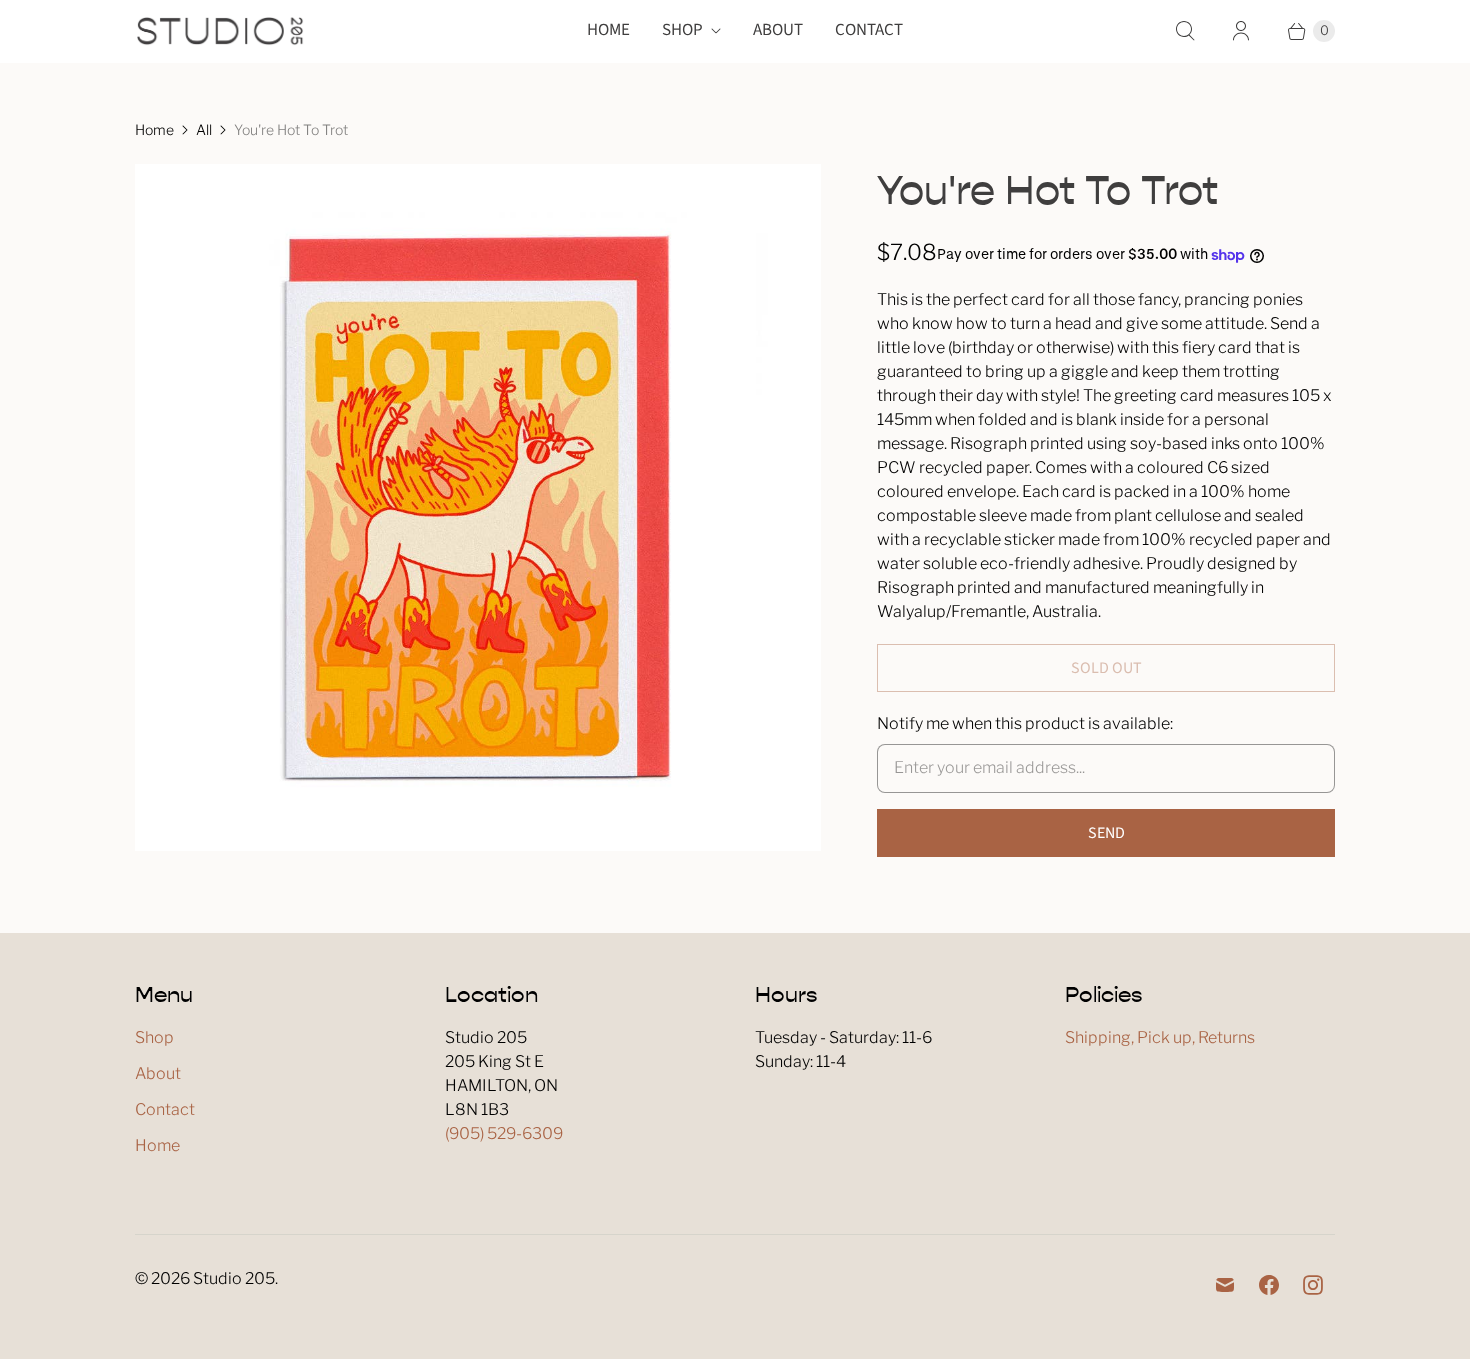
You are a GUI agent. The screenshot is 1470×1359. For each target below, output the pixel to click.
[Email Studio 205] (1225, 1285)
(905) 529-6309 (504, 1133)
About (778, 30)
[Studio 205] (220, 31)
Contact (869, 30)
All (204, 129)
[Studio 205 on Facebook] (1269, 1285)
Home (608, 30)
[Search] (1185, 31)
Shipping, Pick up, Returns (1160, 1037)
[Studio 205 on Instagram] (1313, 1285)
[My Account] (1241, 31)
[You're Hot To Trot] (478, 507)
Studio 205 (234, 1278)
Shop (682, 30)
